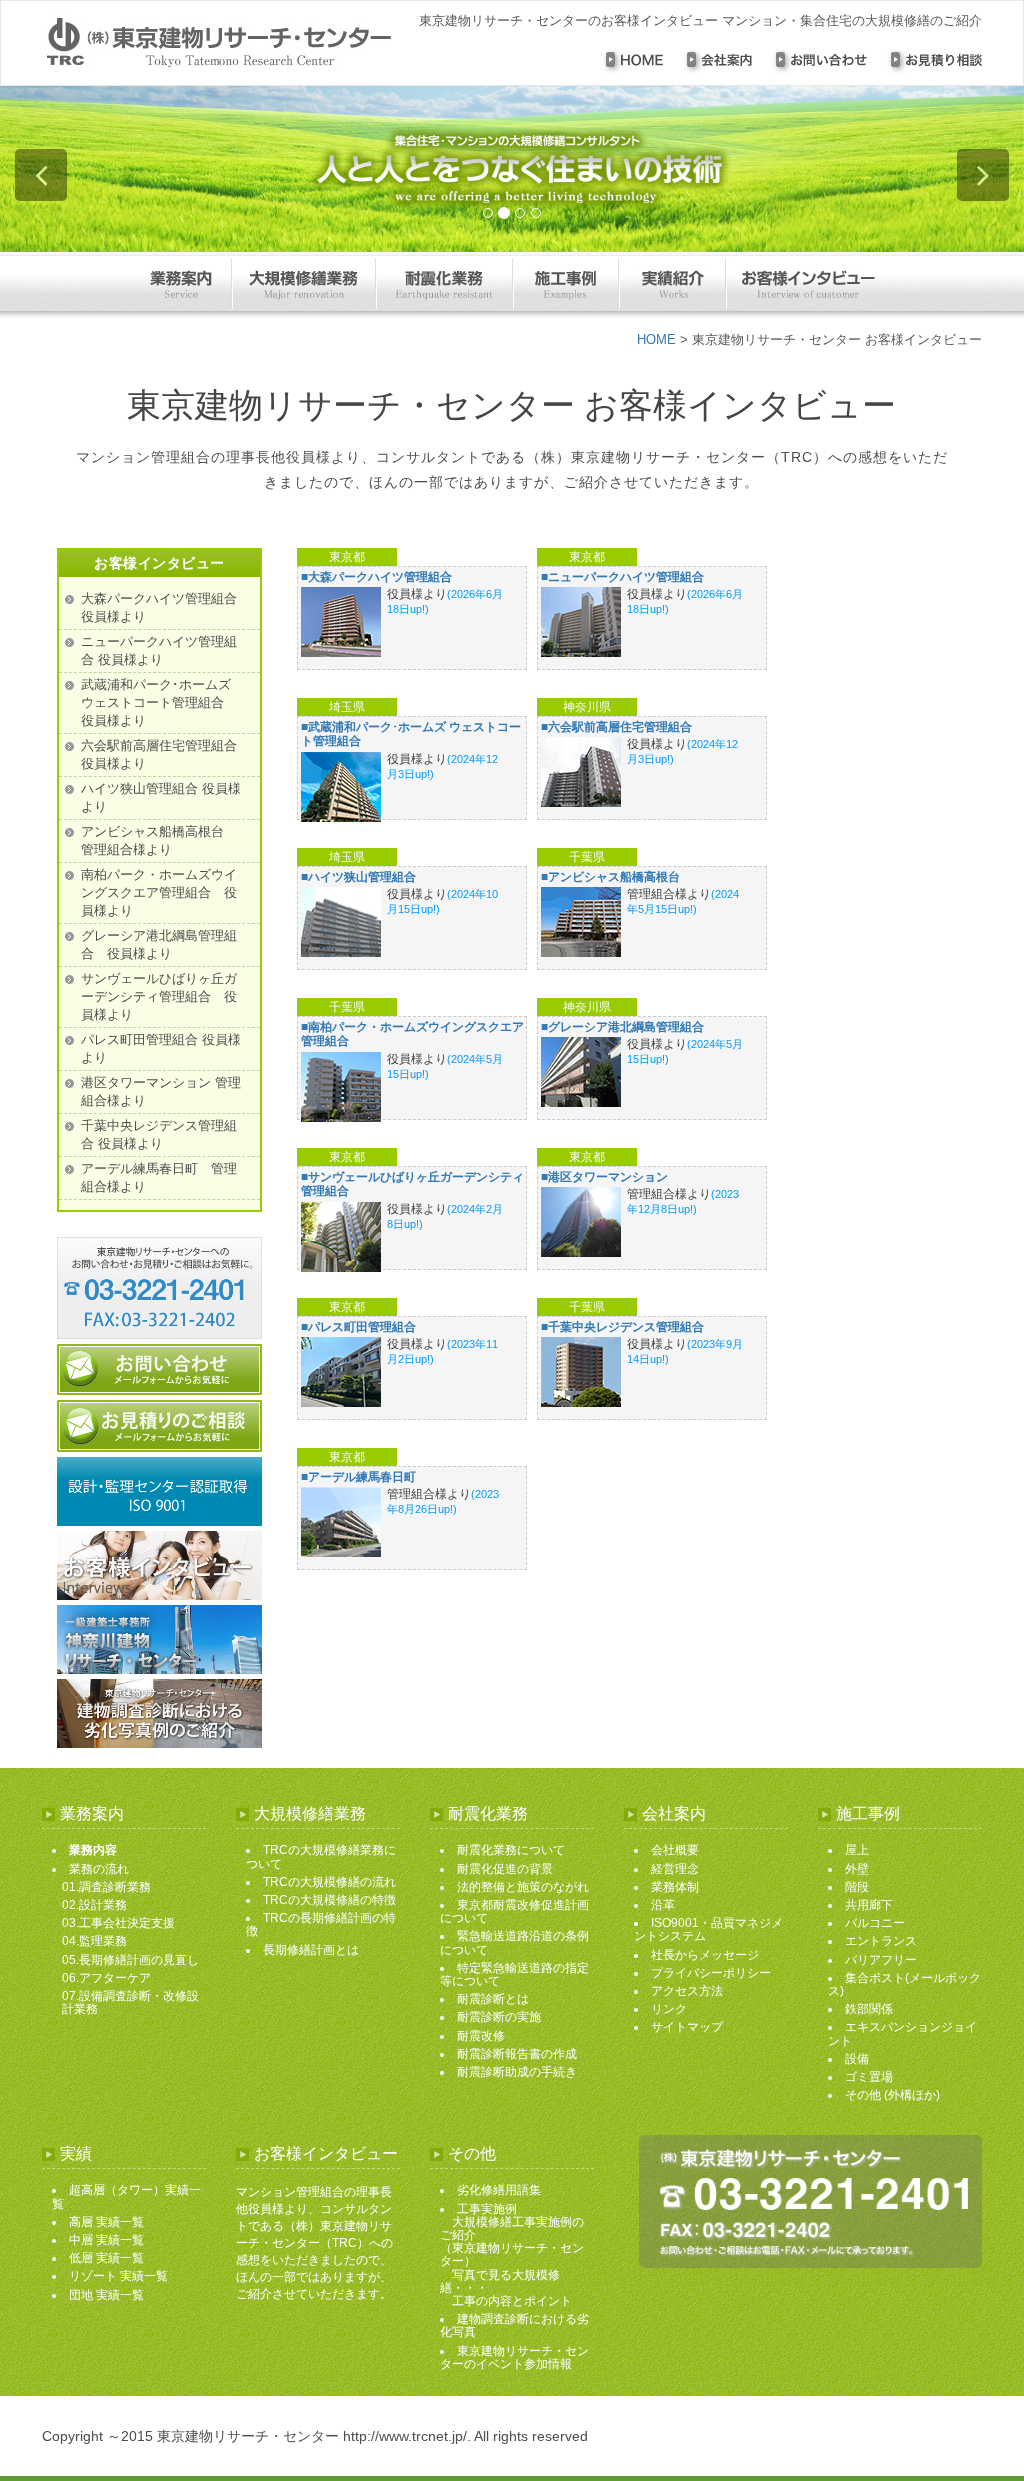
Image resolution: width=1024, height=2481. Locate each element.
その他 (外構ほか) (892, 2095)
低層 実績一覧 (106, 2258)
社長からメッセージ (705, 1955)
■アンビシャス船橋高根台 (610, 877)
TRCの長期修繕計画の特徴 (321, 1924)
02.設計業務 (94, 1905)
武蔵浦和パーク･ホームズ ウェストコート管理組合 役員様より (159, 702)
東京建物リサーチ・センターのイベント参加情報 (514, 2357)
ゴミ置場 (869, 2077)
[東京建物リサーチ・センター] (230, 43)
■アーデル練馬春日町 (358, 1477)
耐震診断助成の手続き (517, 2072)
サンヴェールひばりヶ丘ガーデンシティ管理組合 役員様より (159, 996)
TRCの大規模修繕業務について (321, 1856)
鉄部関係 (869, 2009)
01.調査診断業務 (106, 1887)
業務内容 (93, 1850)
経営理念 (675, 1869)
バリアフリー (881, 1960)
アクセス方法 (687, 1991)
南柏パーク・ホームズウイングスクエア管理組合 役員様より (159, 892)
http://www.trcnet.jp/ (405, 2436)
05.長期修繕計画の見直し (130, 1960)
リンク (669, 2009)
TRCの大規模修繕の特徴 (329, 1900)
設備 (857, 2059)
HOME (656, 339)
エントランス (881, 1941)
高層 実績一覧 (106, 2222)
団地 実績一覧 (106, 2295)
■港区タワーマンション (604, 1177)
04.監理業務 (94, 1941)
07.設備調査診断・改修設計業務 (130, 2002)
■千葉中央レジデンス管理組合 (622, 1327)
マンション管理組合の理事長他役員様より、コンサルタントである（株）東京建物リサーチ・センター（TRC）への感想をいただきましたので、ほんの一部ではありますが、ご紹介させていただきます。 (314, 2243)
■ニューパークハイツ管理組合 (622, 577)
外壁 (857, 1869)
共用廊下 (869, 1905)
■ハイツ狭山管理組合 (358, 877)
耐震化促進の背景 (505, 1869)
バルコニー (875, 1923)
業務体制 (675, 1887)
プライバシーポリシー (711, 1973)
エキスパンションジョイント (902, 2033)
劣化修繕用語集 (499, 2190)
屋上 (857, 1850)
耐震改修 (481, 2036)
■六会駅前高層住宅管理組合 (616, 727)
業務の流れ (99, 1869)
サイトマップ (687, 2027)
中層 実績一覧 (106, 2240)
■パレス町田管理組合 (358, 1327)
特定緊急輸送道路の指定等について (514, 1974)
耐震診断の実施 (499, 2017)
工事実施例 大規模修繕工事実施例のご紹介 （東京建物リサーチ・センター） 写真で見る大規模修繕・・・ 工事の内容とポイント (512, 2255)
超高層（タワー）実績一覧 (126, 2196)
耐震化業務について (511, 1850)
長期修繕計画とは (311, 1950)
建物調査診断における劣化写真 (514, 2325)
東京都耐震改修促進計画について (514, 1911)
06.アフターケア (106, 1978)
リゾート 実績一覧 (118, 2276)
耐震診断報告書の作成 (517, 2054)
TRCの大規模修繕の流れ (329, 1882)
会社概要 (675, 1850)
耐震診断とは (493, 1999)
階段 (857, 1887)
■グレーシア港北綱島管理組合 (622, 1027)
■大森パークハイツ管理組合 (376, 577)
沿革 (663, 1905)
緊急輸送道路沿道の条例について (514, 1942)
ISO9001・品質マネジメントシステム (708, 1929)
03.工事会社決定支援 (118, 1923)
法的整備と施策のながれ (523, 1887)
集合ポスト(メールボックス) (904, 1984)
